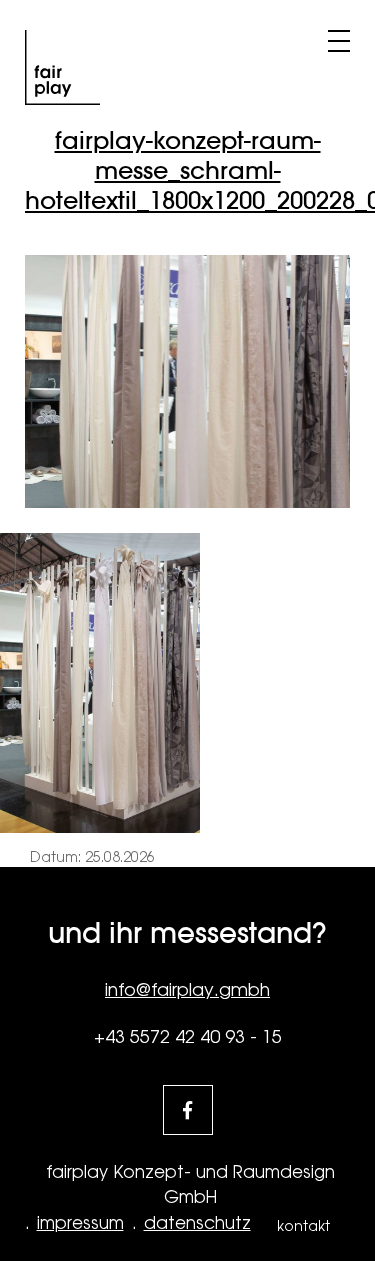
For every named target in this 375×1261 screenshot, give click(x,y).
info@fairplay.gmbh (187, 989)
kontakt (303, 1226)
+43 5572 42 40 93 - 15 (188, 1036)
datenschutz (197, 1223)
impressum (80, 1223)
